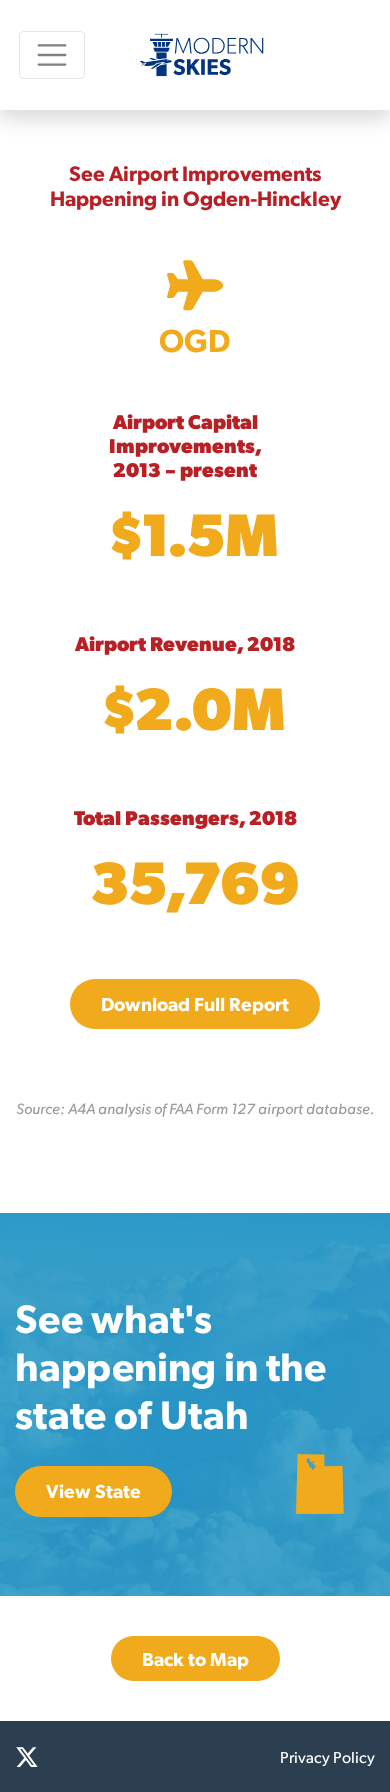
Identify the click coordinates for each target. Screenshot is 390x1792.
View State (93, 1490)
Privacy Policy (327, 1756)
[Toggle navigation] (52, 54)
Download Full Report (195, 1003)
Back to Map (195, 1658)
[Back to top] (350, 1752)
